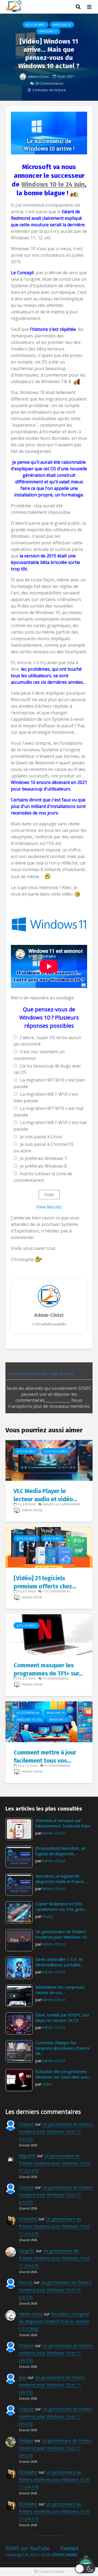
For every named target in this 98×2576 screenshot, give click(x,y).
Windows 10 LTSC (29, 1720)
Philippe (26, 2440)
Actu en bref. (36, 25)
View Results (49, 1207)
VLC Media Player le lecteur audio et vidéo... (45, 1495)
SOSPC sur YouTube (27, 2548)
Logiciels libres (56, 1451)
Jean (23, 2377)
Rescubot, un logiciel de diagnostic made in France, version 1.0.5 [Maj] (54, 2321)
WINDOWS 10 (62, 25)
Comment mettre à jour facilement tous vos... (45, 1756)
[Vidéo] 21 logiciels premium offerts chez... (45, 1582)
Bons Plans (52, 1539)
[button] (85, 2569)
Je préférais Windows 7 (43, 1158)
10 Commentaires (56, 1591)
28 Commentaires (49, 83)
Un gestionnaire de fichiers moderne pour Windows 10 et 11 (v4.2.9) (56, 2131)
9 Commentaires (56, 1678)
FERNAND (28, 2219)
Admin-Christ (38, 77)
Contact (70, 2548)
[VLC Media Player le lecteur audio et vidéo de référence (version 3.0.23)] (49, 1460)
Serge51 (27, 2251)
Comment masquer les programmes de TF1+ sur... (48, 1669)
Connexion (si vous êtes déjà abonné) (40, 1374)
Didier (47, 2084)
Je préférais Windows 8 (43, 1166)
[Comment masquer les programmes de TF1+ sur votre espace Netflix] (49, 1634)
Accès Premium (28, 1713)
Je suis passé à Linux (41, 1137)
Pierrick (26, 2282)
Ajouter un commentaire (62, 1504)
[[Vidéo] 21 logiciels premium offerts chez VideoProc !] (49, 1547)
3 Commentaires (57, 1765)
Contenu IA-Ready (52, 2572)
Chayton (26, 2124)
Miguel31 (27, 2156)
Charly (47, 1916)
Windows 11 (48, 31)
